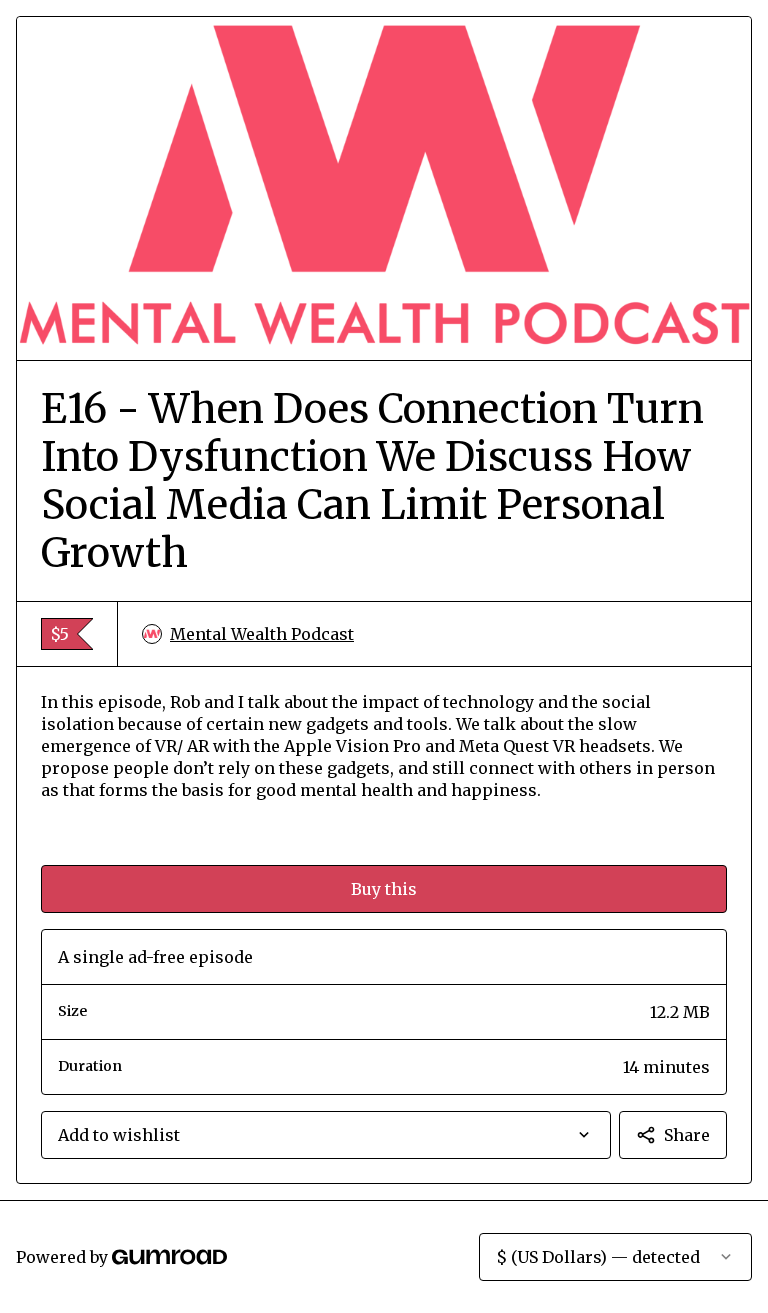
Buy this (384, 889)
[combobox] (326, 1135)
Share (687, 1135)
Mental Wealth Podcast (262, 634)
